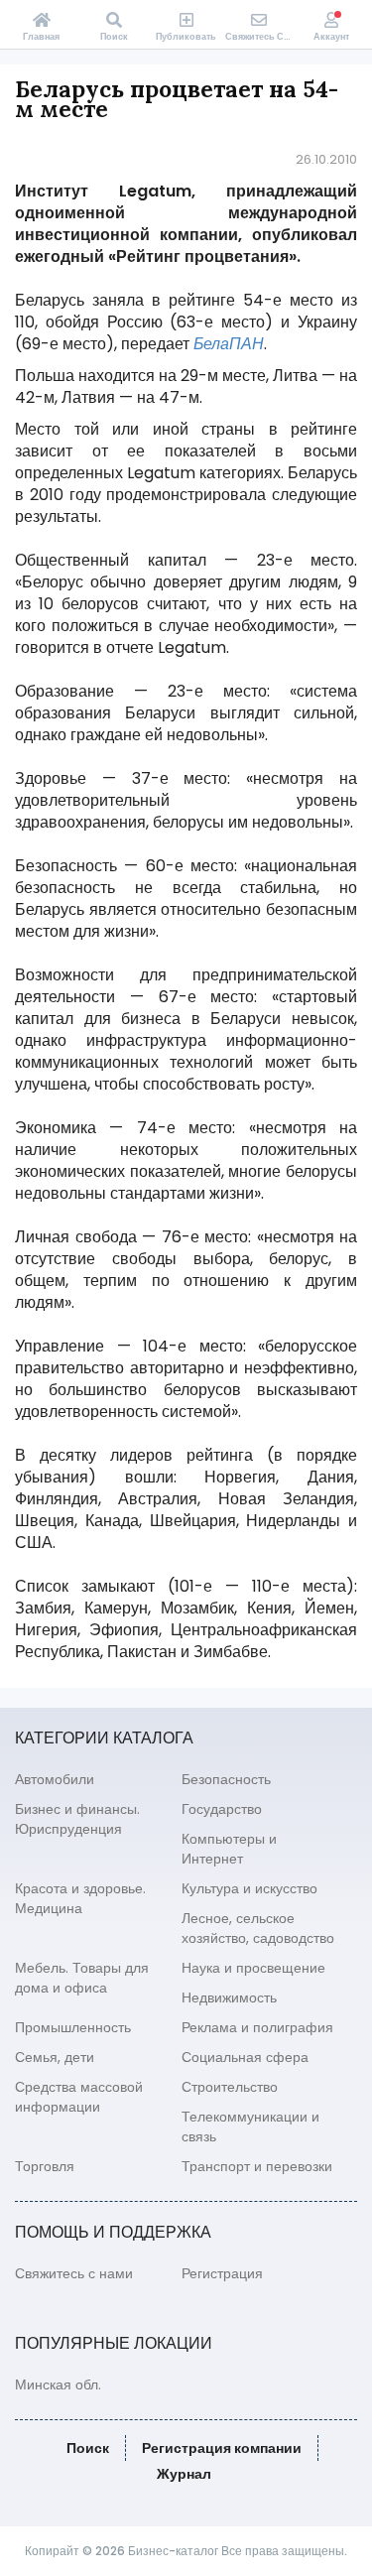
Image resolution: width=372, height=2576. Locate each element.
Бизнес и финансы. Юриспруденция (77, 1819)
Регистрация (222, 2273)
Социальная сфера (245, 2057)
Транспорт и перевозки (257, 2166)
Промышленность (73, 2027)
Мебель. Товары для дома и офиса (82, 1978)
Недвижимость (229, 1997)
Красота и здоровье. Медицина (80, 1898)
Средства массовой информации (79, 2097)
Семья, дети (55, 2057)
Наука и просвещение (253, 1968)
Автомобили (55, 1779)
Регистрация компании (222, 2448)
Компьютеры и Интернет (229, 1849)
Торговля (45, 2166)
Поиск (88, 2448)
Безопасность (226, 1779)
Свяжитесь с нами (74, 2273)
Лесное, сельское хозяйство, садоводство (258, 1928)
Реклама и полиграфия (257, 2027)
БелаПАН (229, 344)
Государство (222, 1809)
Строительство (230, 2087)
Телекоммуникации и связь (250, 2126)
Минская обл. (58, 2384)
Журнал (184, 2474)
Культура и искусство (249, 1888)
